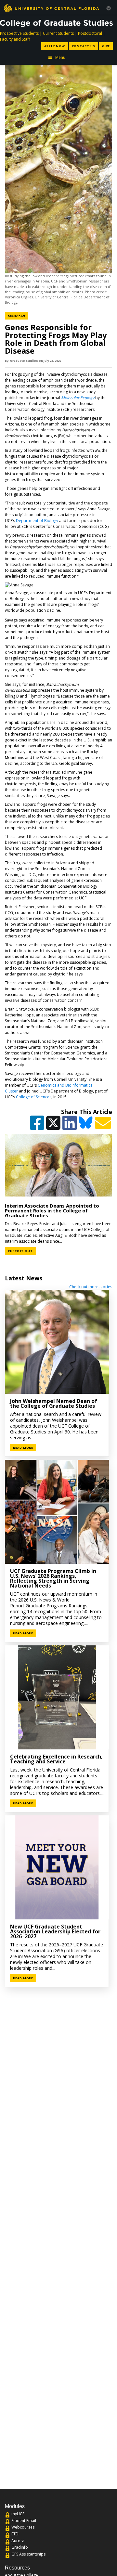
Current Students (58, 33)
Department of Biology (37, 521)
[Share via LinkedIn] (70, 1126)
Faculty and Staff (15, 39)
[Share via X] (54, 1126)
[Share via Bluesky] (86, 1126)
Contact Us (84, 46)
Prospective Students (19, 33)
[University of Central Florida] (51, 8)
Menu (60, 57)
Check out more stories (91, 1287)
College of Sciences (34, 1097)
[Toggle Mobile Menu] (109, 8)
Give (106, 46)
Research (18, 315)
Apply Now (54, 46)
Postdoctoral (90, 33)
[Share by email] (104, 1126)
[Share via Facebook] (38, 1126)
